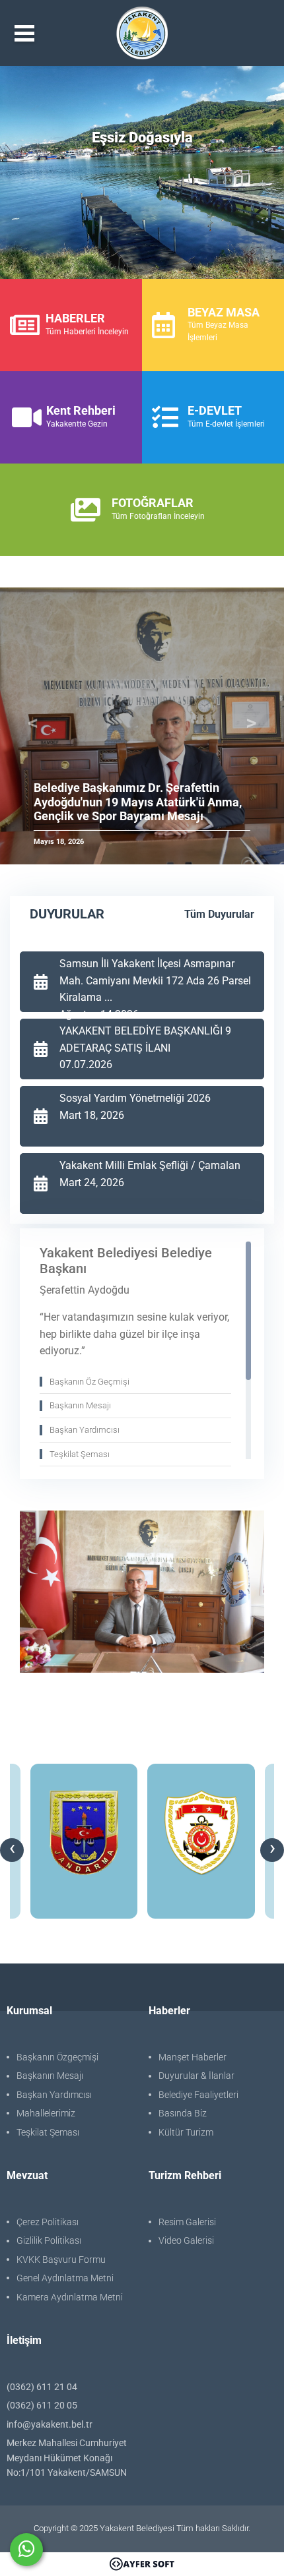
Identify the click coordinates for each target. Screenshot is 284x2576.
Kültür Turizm (186, 2132)
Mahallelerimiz (46, 2113)
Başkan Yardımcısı (54, 2095)
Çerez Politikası (48, 2222)
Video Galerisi (186, 2240)
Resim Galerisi (187, 2222)
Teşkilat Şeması (48, 2132)
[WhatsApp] (26, 2550)
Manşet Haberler (193, 2057)
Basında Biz (183, 2113)
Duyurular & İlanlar (196, 2076)
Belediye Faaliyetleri (198, 2095)
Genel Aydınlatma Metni (65, 2278)
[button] (33, 726)
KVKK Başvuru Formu (61, 2260)
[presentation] (12, 1850)
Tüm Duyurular (219, 914)
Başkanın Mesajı (50, 2076)
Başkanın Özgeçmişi (57, 2057)
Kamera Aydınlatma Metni (70, 2297)
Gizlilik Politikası (49, 2240)
